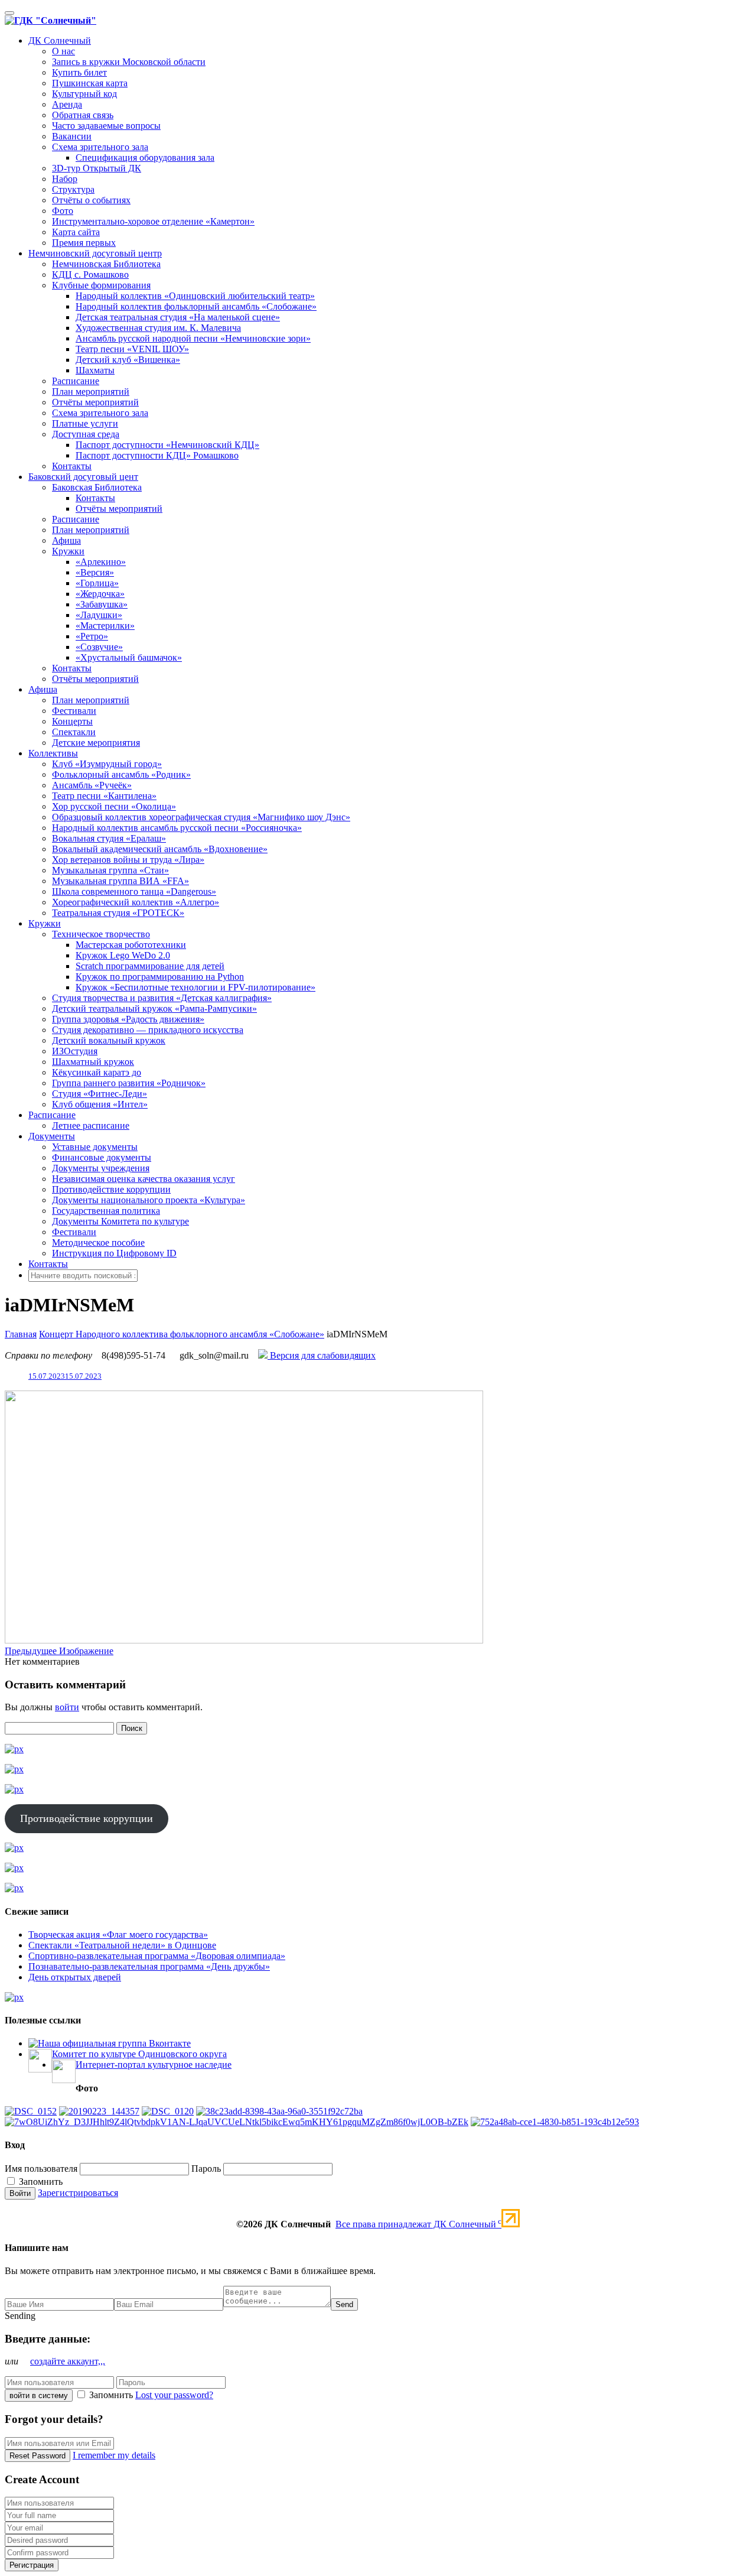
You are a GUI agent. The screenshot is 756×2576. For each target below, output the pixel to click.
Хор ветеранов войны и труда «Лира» (128, 860)
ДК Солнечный (60, 40)
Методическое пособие (98, 1242)
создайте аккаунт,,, (68, 2361)
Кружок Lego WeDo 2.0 (123, 955)
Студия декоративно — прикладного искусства (148, 1030)
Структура (73, 189)
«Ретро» (92, 636)
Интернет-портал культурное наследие (154, 2065)
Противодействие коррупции (111, 1189)
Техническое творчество (101, 934)
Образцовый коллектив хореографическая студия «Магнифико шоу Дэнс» (201, 817)
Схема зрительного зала (100, 147)
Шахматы (95, 370)
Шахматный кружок (93, 1062)
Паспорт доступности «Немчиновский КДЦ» (167, 445)
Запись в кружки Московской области (129, 62)
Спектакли (74, 732)
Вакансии (72, 136)
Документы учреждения (101, 1168)
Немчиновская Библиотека (106, 264)
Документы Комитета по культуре (120, 1221)
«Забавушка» (102, 604)
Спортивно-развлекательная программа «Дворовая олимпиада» (157, 1956)
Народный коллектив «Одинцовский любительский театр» (195, 296)
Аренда (67, 104)
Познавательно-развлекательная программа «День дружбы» (149, 1966)
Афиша (66, 540)
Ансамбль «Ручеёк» (92, 785)
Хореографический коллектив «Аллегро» (136, 902)
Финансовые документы (102, 1157)
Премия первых (84, 243)
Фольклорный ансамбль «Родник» (121, 774)
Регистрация (32, 2565)
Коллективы (53, 753)
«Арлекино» (101, 562)
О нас (63, 51)
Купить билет (79, 72)
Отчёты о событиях (91, 200)
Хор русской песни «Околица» (114, 806)
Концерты (72, 721)
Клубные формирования (101, 285)
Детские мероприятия (96, 743)
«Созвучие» (99, 647)
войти (67, 1707)
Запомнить (40, 2182)
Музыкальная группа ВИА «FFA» (120, 881)
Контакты (72, 466)
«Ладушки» (99, 615)
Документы (52, 1136)
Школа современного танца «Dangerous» (134, 891)
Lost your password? (174, 2395)
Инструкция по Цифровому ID (114, 1253)
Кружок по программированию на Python (160, 977)
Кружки (68, 551)
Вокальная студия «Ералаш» (109, 838)
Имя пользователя (41, 2169)
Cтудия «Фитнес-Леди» (100, 1094)
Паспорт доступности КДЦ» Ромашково (157, 455)
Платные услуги (85, 423)
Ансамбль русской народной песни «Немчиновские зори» (193, 338)
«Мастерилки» (105, 626)
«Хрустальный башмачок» (129, 657)
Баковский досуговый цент (83, 477)
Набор (65, 179)
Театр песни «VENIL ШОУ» (132, 349)
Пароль (206, 2169)
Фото (63, 211)
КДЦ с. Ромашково (90, 275)
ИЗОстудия (75, 1051)
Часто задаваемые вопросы (106, 126)
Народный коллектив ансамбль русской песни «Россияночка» (177, 828)
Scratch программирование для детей (150, 966)
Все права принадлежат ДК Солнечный (418, 2224)
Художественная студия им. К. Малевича (158, 328)
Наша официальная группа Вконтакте (114, 2043)
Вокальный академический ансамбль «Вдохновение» (160, 849)
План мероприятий (91, 392)
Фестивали (74, 711)
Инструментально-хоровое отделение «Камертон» (153, 221)
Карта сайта (76, 232)
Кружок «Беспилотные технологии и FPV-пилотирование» (195, 987)
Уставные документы (95, 1147)
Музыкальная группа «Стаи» (110, 870)
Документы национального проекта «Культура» (149, 1200)
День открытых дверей (75, 1977)
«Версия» (95, 572)
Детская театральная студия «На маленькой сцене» (178, 317)
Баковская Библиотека (97, 487)
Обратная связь (83, 115)
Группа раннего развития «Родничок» (129, 1083)
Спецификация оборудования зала (145, 157)
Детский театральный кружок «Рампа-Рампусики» (154, 1008)
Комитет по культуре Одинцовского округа (139, 2054)
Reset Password (38, 2456)
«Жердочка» (100, 594)
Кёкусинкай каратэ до (97, 1072)
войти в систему (39, 2395)
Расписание (76, 381)
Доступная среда (86, 434)
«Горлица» (97, 583)
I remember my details (114, 2455)
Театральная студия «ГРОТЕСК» (118, 913)
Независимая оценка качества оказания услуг (144, 1179)
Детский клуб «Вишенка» (128, 360)
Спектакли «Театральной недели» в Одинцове (122, 1945)
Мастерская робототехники (131, 945)
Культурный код (84, 94)
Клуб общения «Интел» (100, 1104)
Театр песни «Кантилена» (104, 796)
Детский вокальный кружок (109, 1040)
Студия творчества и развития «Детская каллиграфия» (162, 998)
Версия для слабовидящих (322, 1355)
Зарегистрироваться (78, 2193)
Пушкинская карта (90, 83)
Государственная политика (106, 1211)
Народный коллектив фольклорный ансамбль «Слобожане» (196, 306)
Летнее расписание (91, 1125)
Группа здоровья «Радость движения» (128, 1019)
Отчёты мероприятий (95, 402)
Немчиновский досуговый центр (95, 253)
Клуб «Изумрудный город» (107, 764)
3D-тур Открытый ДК (97, 168)
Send (344, 2304)
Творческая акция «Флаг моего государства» (118, 1935)
